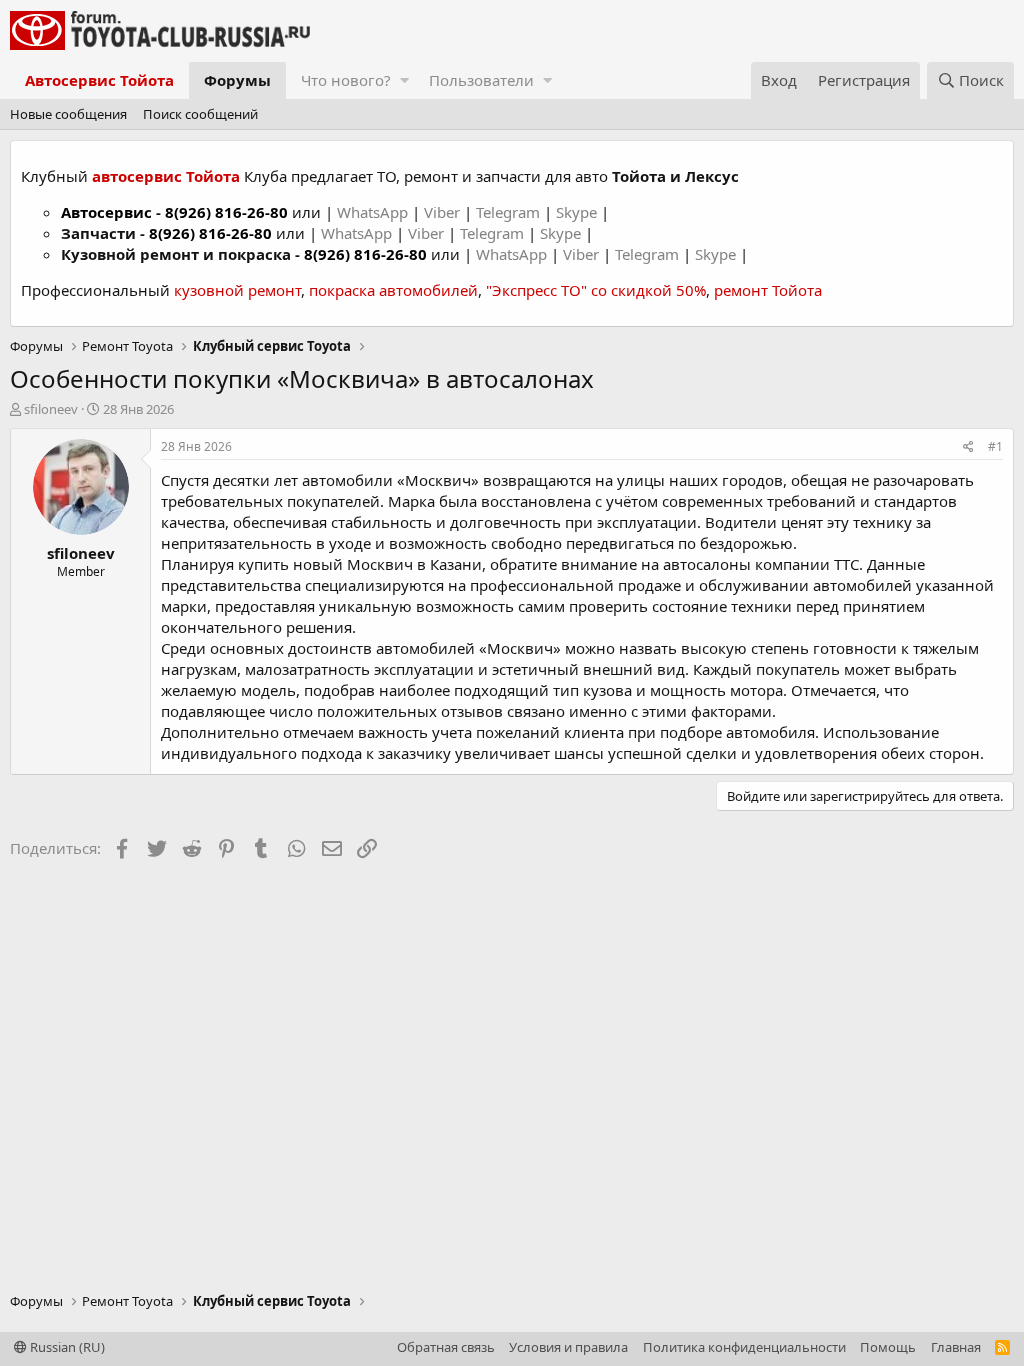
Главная (956, 1347)
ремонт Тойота (768, 290)
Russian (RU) (66, 1347)
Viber (442, 212)
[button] (404, 80)
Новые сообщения (68, 114)
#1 (995, 446)
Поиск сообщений (200, 114)
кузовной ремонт (237, 290)
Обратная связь (446, 1347)
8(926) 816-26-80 (226, 212)
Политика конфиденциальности (744, 1347)
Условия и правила (568, 1347)
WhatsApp (374, 212)
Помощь (888, 1347)
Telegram (510, 212)
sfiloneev (51, 409)
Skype (578, 212)
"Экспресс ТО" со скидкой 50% (596, 290)
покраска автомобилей (393, 290)
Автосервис (106, 212)
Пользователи (481, 80)
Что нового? (346, 80)
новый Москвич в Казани (387, 564)
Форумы (237, 80)
